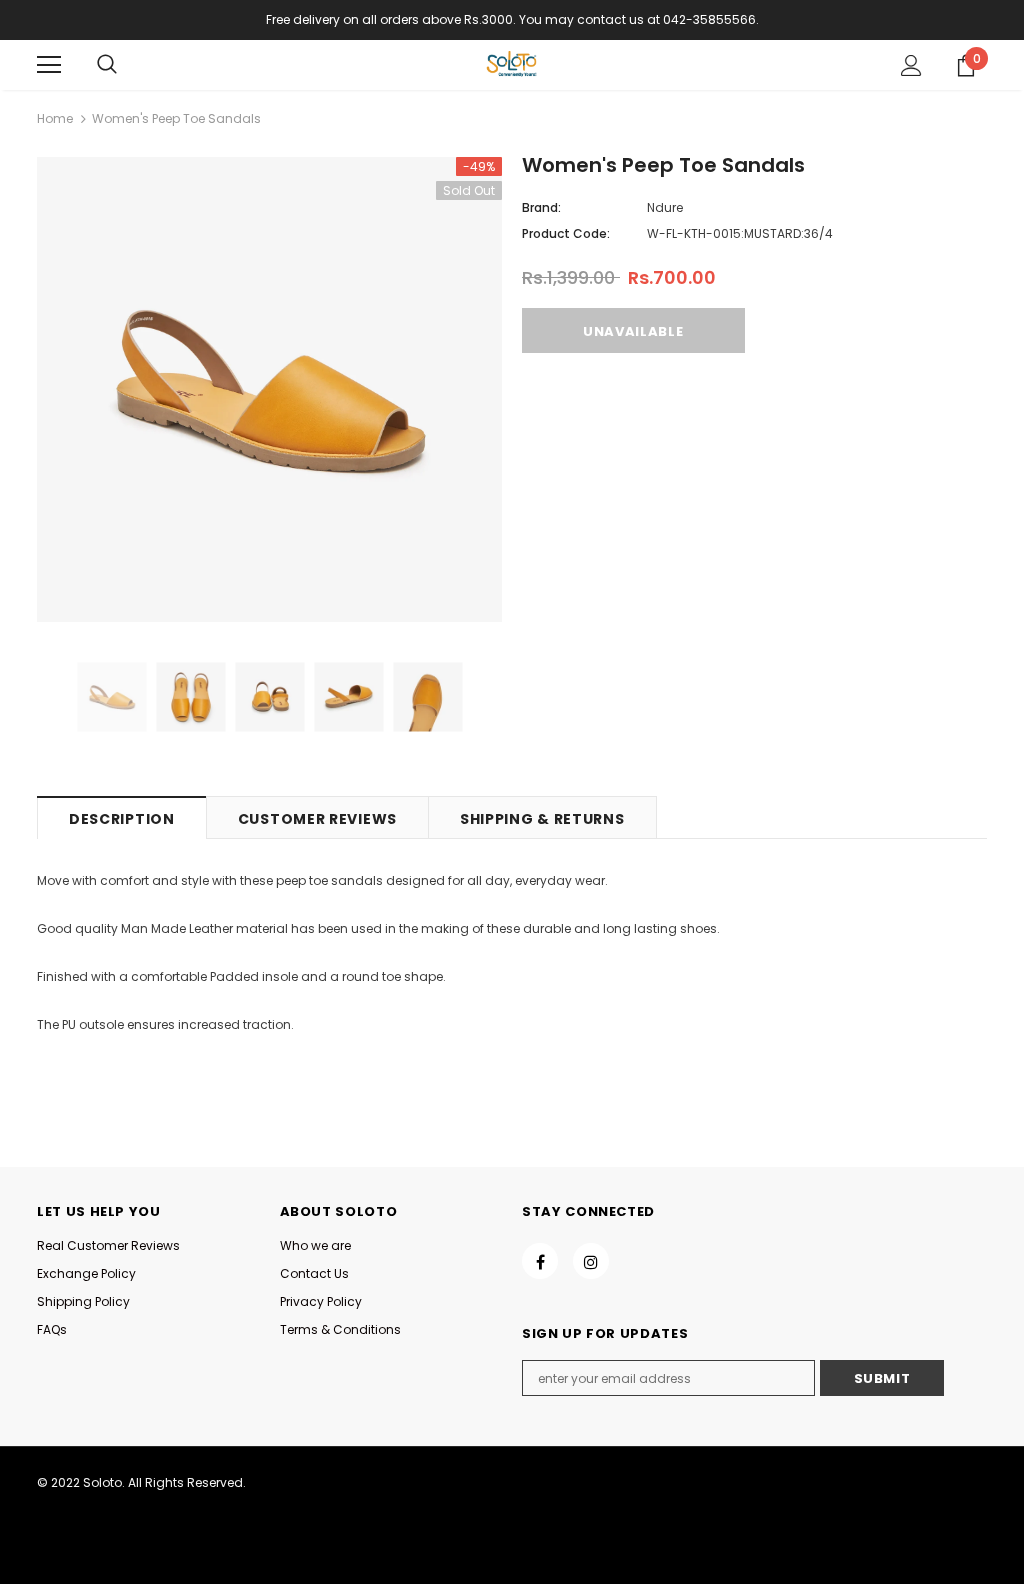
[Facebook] (540, 1261)
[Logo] (512, 64)
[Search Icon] (107, 65)
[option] (269, 389)
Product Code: (566, 233)
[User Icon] (911, 65)
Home (55, 118)
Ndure (665, 207)
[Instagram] (591, 1261)
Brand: (541, 207)
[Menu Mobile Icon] (49, 65)
